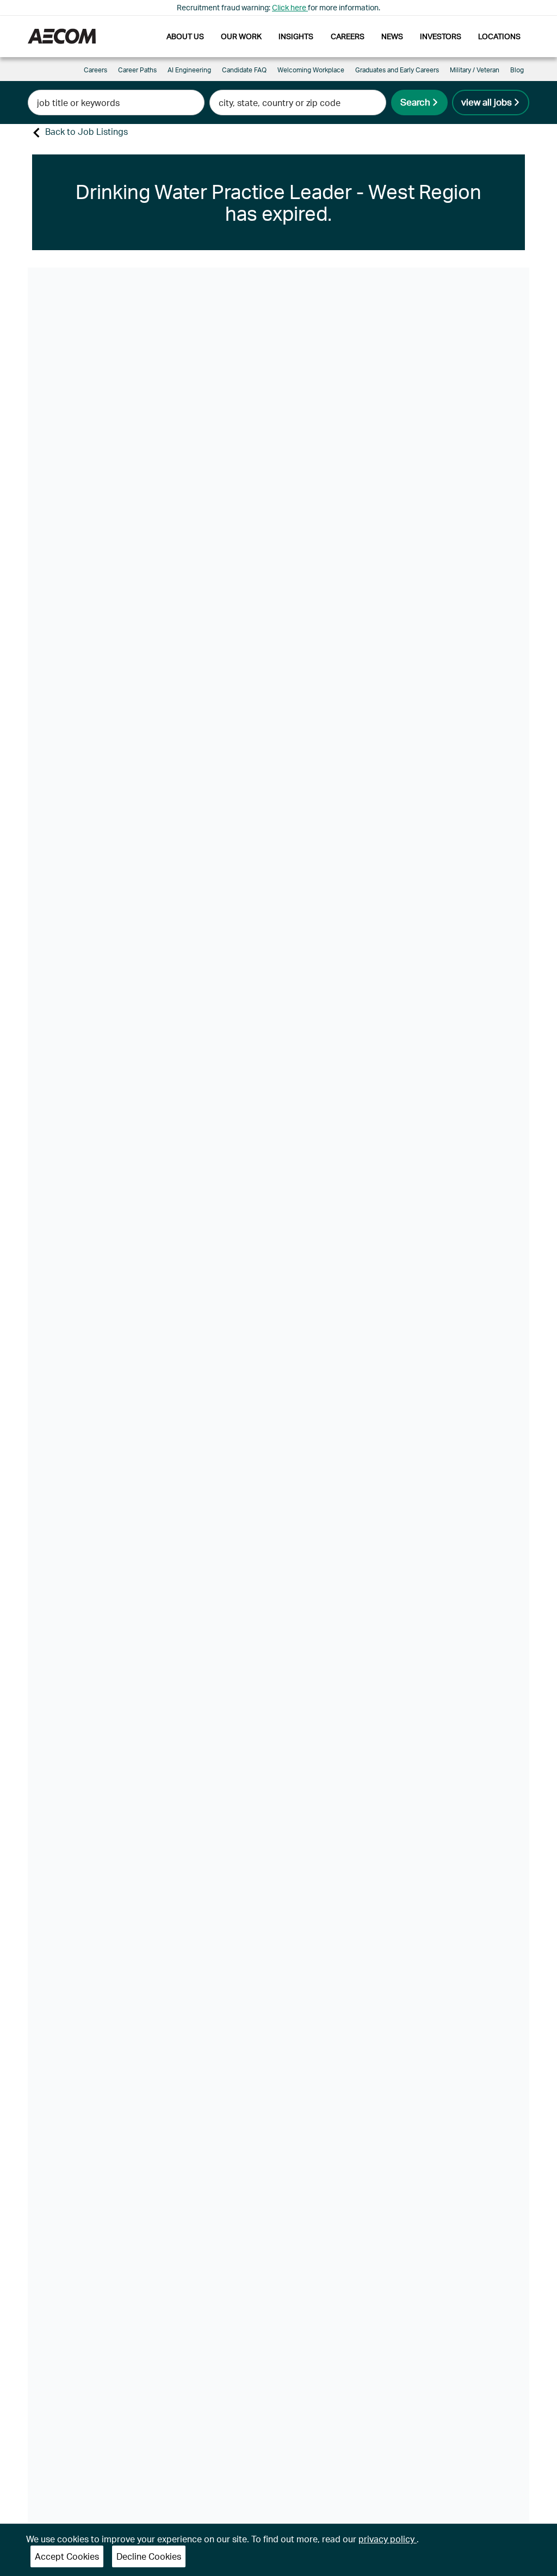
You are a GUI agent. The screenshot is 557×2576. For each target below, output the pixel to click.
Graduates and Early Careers (397, 70)
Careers (348, 36)
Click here (290, 7)
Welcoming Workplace (311, 70)
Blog (517, 70)
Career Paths (137, 70)
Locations (499, 36)
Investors (441, 36)
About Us (185, 36)
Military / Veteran (475, 70)
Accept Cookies (67, 2556)
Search (415, 102)
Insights (296, 36)
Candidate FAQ (244, 70)
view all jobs (487, 102)
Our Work (241, 36)
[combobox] (116, 103)
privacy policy (388, 2539)
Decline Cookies (149, 2556)
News (392, 36)
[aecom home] (62, 36)
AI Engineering (189, 70)
